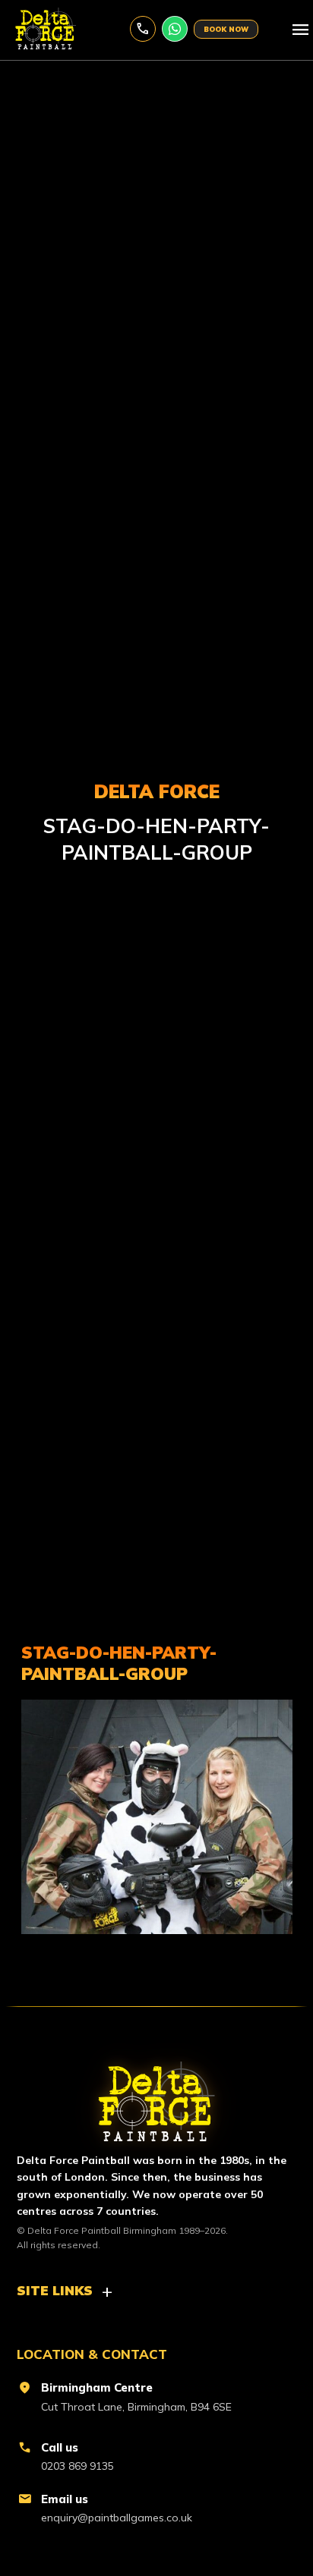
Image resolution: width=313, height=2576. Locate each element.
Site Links (55, 2290)
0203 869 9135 (143, 29)
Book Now (226, 29)
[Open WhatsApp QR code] (175, 29)
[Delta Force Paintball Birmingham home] (156, 2095)
